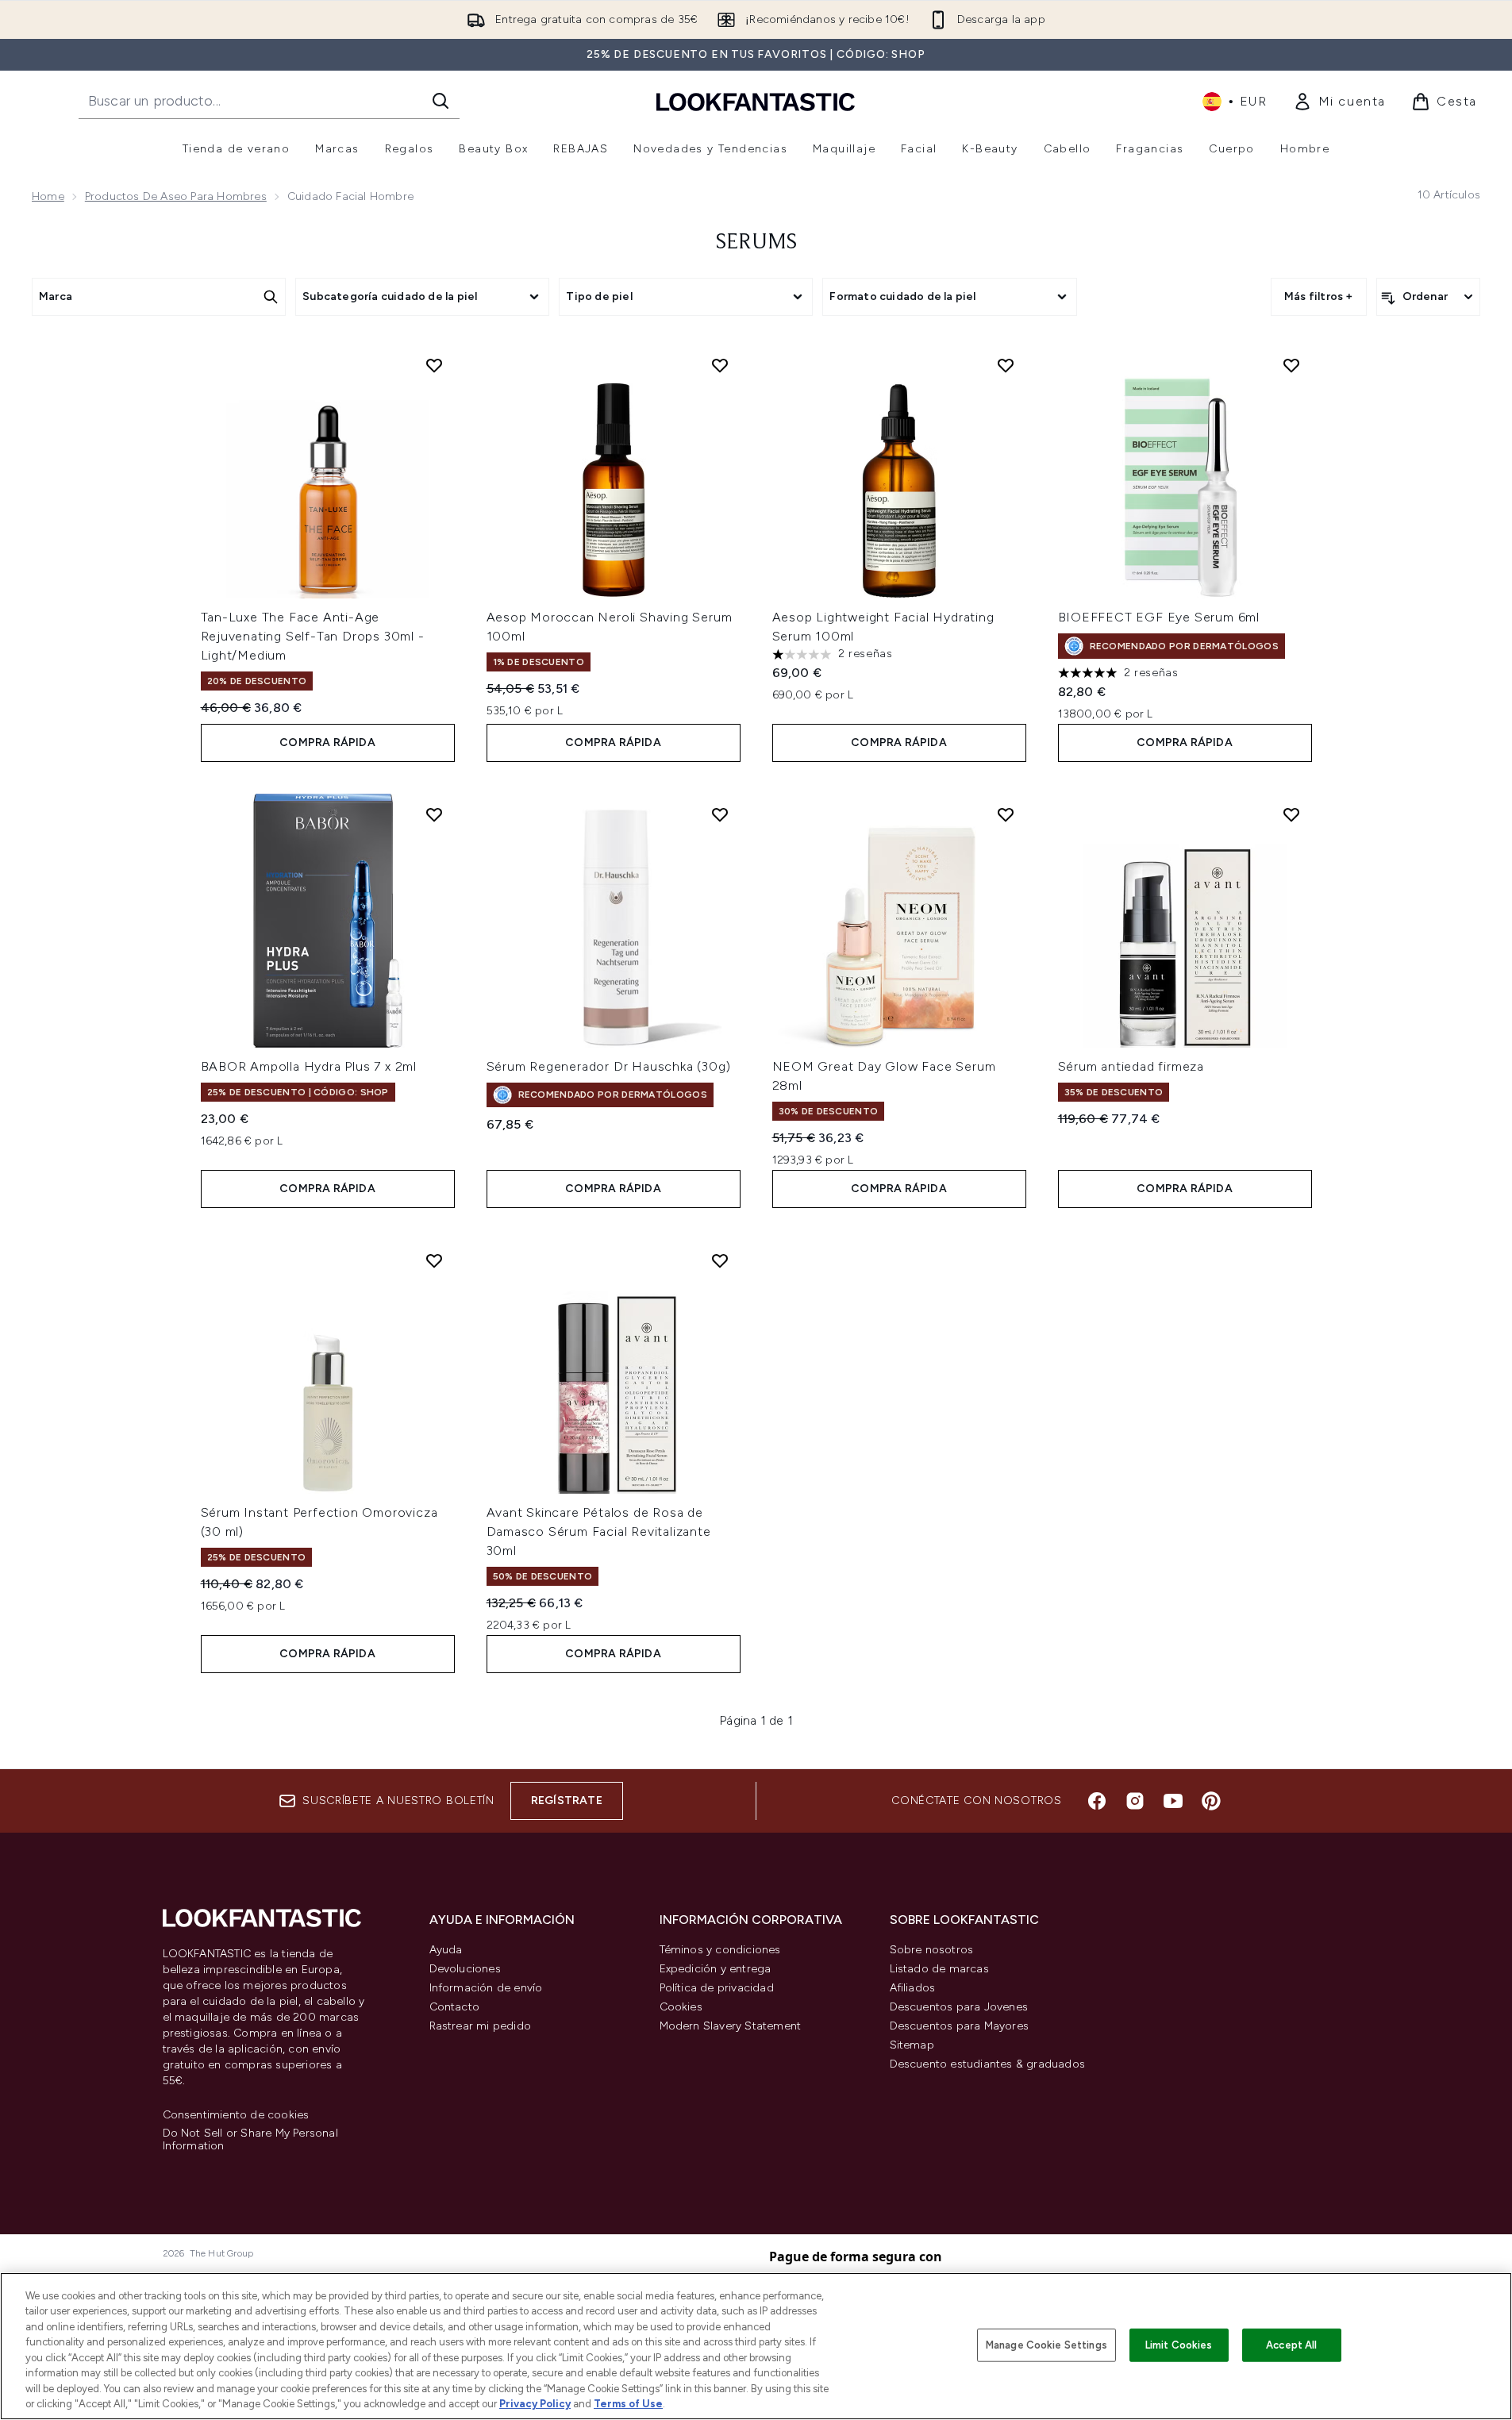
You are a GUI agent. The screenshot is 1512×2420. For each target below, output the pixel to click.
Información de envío (486, 1988)
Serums (756, 243)
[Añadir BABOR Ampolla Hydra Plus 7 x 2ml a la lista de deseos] (434, 814)
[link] (1339, 102)
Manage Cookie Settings (1046, 2345)
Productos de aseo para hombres (176, 196)
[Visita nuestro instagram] (1135, 1801)
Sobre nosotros (932, 1950)
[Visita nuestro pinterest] (1211, 1801)
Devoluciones (465, 1969)
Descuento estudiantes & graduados (988, 2064)
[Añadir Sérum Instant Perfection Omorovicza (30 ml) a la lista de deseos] (434, 1260)
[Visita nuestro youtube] (1173, 1801)
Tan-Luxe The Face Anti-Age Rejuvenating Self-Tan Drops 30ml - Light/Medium (313, 636)
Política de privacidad (717, 1988)
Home (48, 196)
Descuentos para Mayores (960, 2026)
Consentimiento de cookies (236, 2115)
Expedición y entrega (716, 1969)
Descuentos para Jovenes (959, 2007)
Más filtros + (1319, 296)
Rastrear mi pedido (481, 2026)
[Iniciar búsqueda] (441, 101)
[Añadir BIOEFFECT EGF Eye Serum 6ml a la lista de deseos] (1291, 365)
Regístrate (567, 1801)
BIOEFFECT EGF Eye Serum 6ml (1159, 617)
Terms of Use (628, 2404)
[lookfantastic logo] (756, 101)
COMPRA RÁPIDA (327, 743)
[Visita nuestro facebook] (1097, 1801)
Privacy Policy (535, 2404)
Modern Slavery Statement (731, 2026)
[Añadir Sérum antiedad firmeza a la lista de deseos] (1291, 814)
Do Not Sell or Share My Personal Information (250, 2140)
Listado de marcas (939, 1969)
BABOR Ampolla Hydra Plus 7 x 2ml (309, 1066)
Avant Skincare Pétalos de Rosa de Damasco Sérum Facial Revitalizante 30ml (599, 1531)
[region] (756, 2346)
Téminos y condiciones (720, 1950)
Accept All (1291, 2345)
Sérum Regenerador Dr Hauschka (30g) (609, 1066)
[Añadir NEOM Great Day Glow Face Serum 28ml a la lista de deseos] (1006, 814)
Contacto (455, 2007)
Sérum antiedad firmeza (1131, 1066)
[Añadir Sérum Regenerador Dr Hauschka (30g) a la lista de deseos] (720, 814)
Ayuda (446, 1950)
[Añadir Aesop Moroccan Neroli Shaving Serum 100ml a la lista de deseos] (720, 365)
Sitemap (912, 2045)
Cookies (681, 2007)
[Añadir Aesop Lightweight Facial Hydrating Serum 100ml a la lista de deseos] (1006, 365)
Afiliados (913, 1988)
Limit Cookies (1179, 2345)
